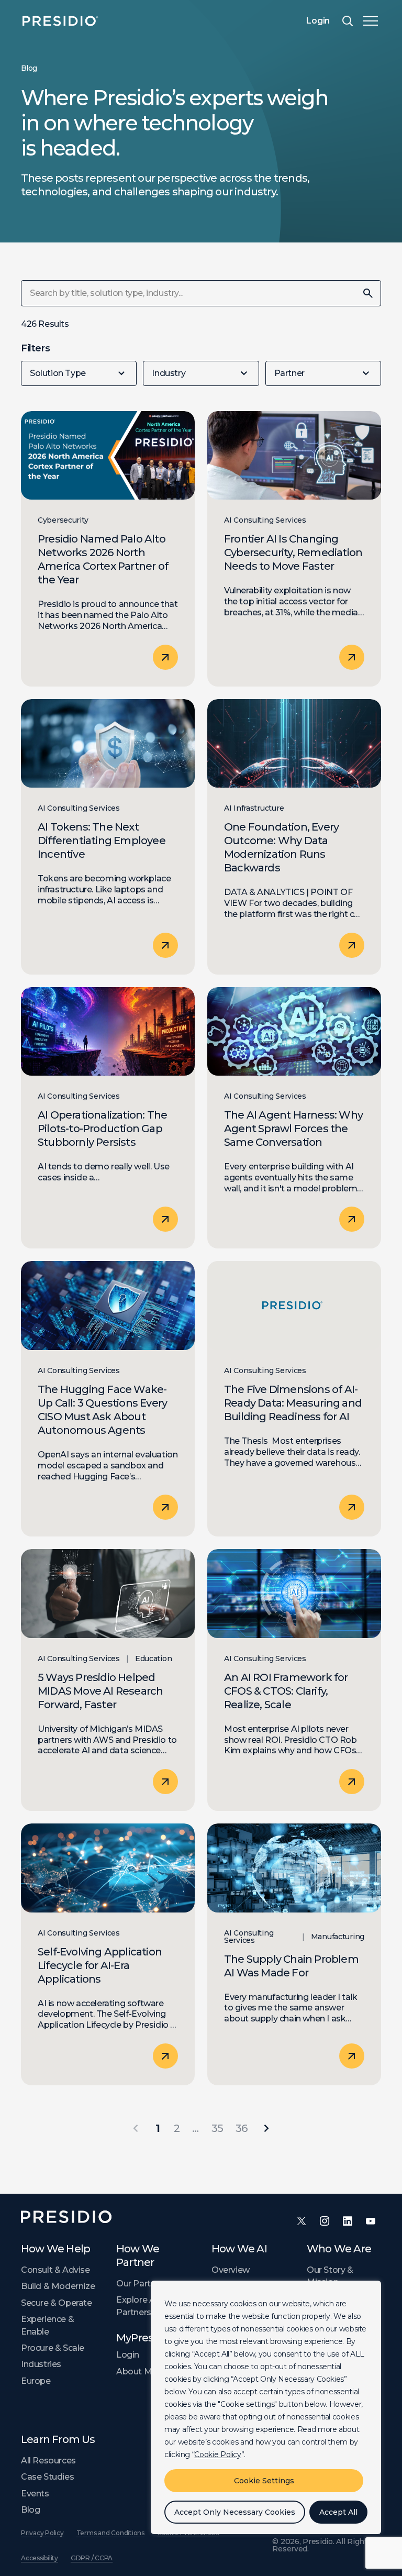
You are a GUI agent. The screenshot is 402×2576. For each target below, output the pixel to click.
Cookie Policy (217, 2455)
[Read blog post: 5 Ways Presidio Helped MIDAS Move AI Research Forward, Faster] (108, 1680)
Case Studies (47, 2477)
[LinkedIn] (348, 2221)
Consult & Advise (55, 2270)
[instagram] (325, 2221)
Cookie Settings (264, 2481)
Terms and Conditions (110, 2533)
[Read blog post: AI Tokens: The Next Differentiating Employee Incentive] (108, 837)
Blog (30, 2510)
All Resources (48, 2461)
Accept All (338, 2512)
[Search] (348, 21)
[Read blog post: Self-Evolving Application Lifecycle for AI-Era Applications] (108, 1954)
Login (318, 21)
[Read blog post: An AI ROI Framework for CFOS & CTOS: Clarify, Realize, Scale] (294, 1680)
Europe (36, 2381)
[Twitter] (301, 2221)
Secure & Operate (57, 2303)
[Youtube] (371, 2221)
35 (217, 2128)
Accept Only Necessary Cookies (235, 2512)
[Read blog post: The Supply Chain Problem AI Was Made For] (294, 1954)
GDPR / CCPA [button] (92, 2558)
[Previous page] (136, 2128)
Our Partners (142, 2284)
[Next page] (266, 2128)
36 (241, 2128)
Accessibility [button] (40, 2558)
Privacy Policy (42, 2533)
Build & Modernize (58, 2286)
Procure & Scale (53, 2348)
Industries (41, 2364)
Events (35, 2494)
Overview (231, 2270)
